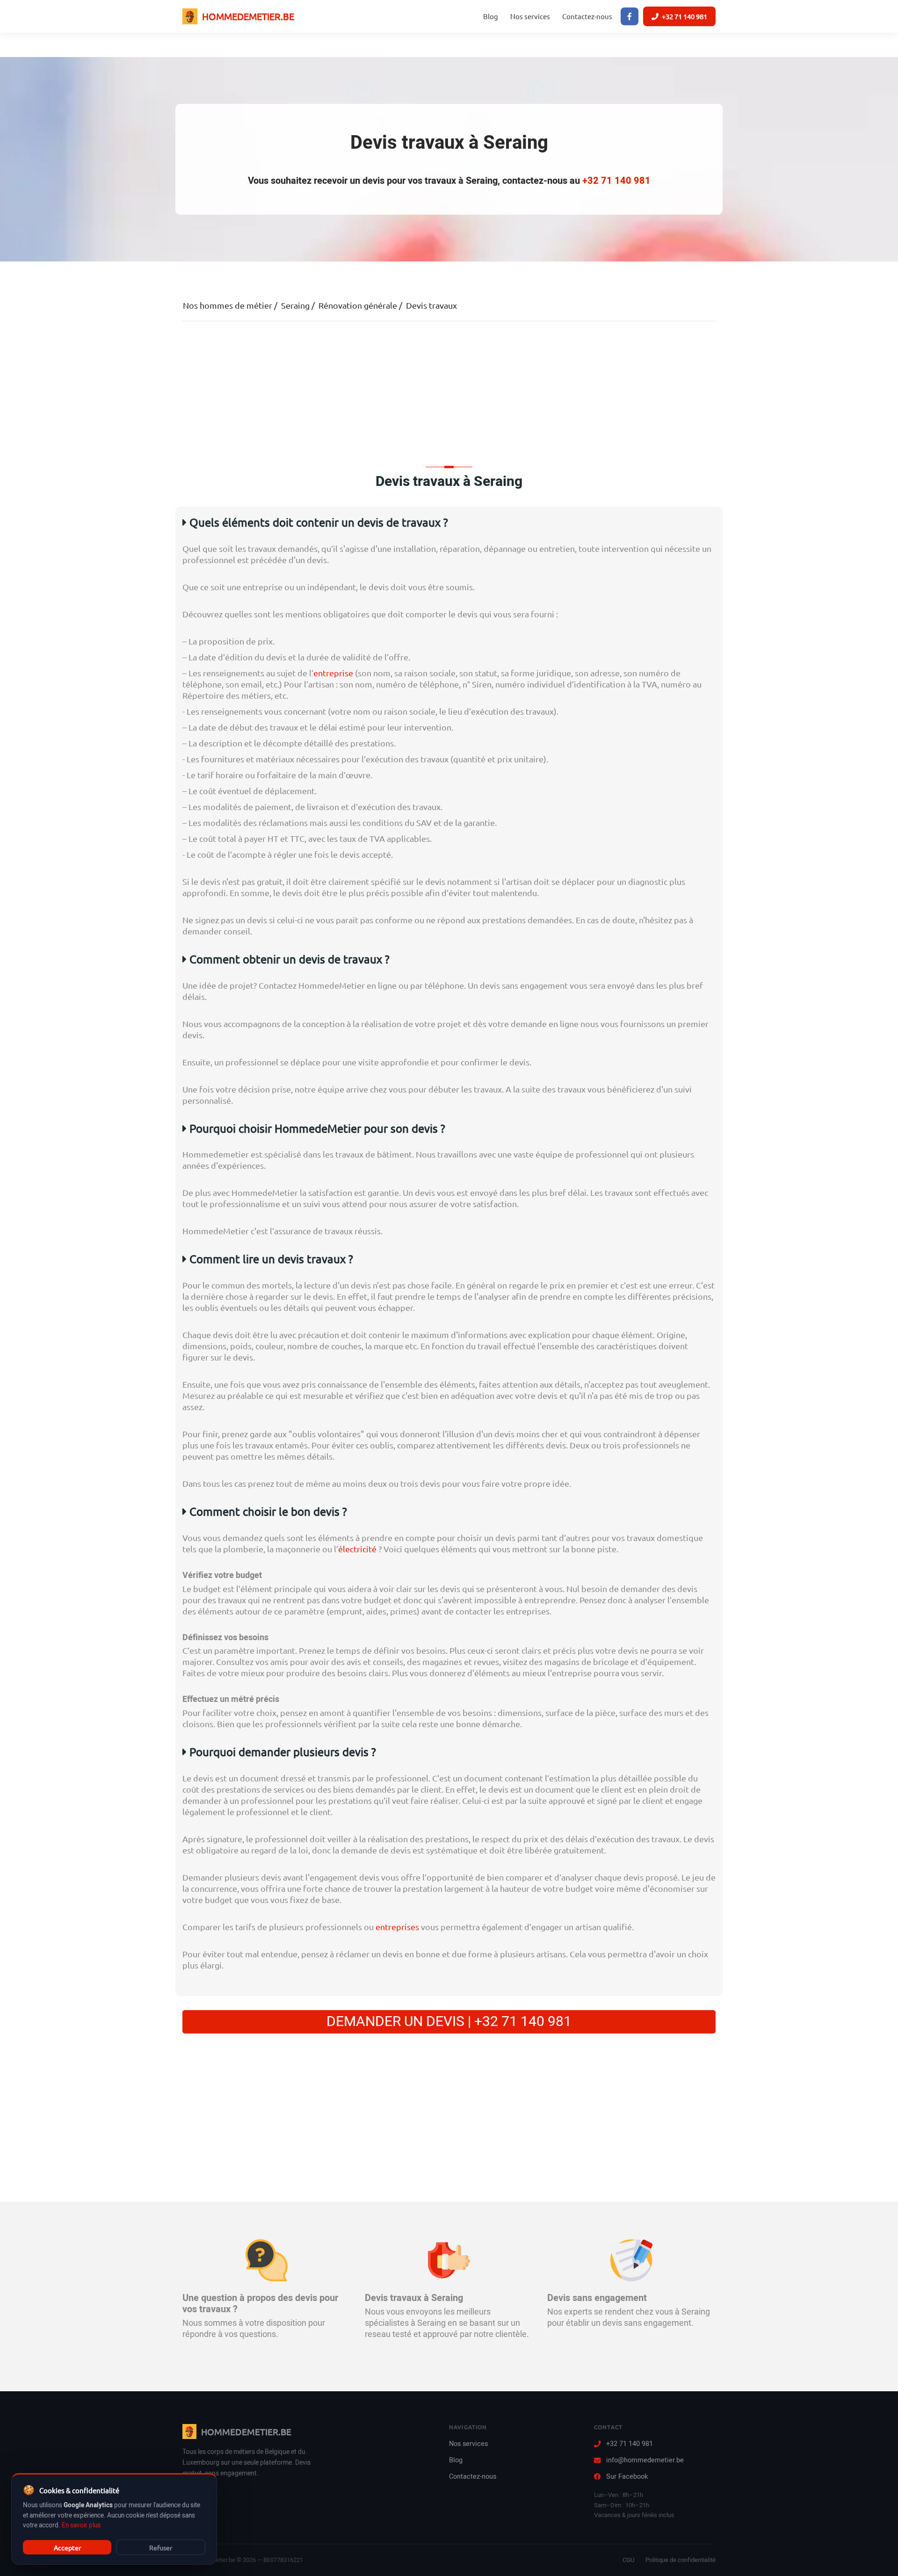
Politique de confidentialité (681, 2560)
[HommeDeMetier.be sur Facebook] (630, 16)
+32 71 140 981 (684, 16)
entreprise (333, 673)
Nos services (530, 16)
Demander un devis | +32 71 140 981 (449, 2022)
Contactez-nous (587, 16)
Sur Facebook (627, 2477)
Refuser (161, 2547)
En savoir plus (81, 2525)
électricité (357, 1549)
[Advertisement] (449, 391)
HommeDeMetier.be (248, 16)
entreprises (397, 1927)
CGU (628, 2560)
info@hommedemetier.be (645, 2460)
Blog (491, 16)
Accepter (67, 2547)
